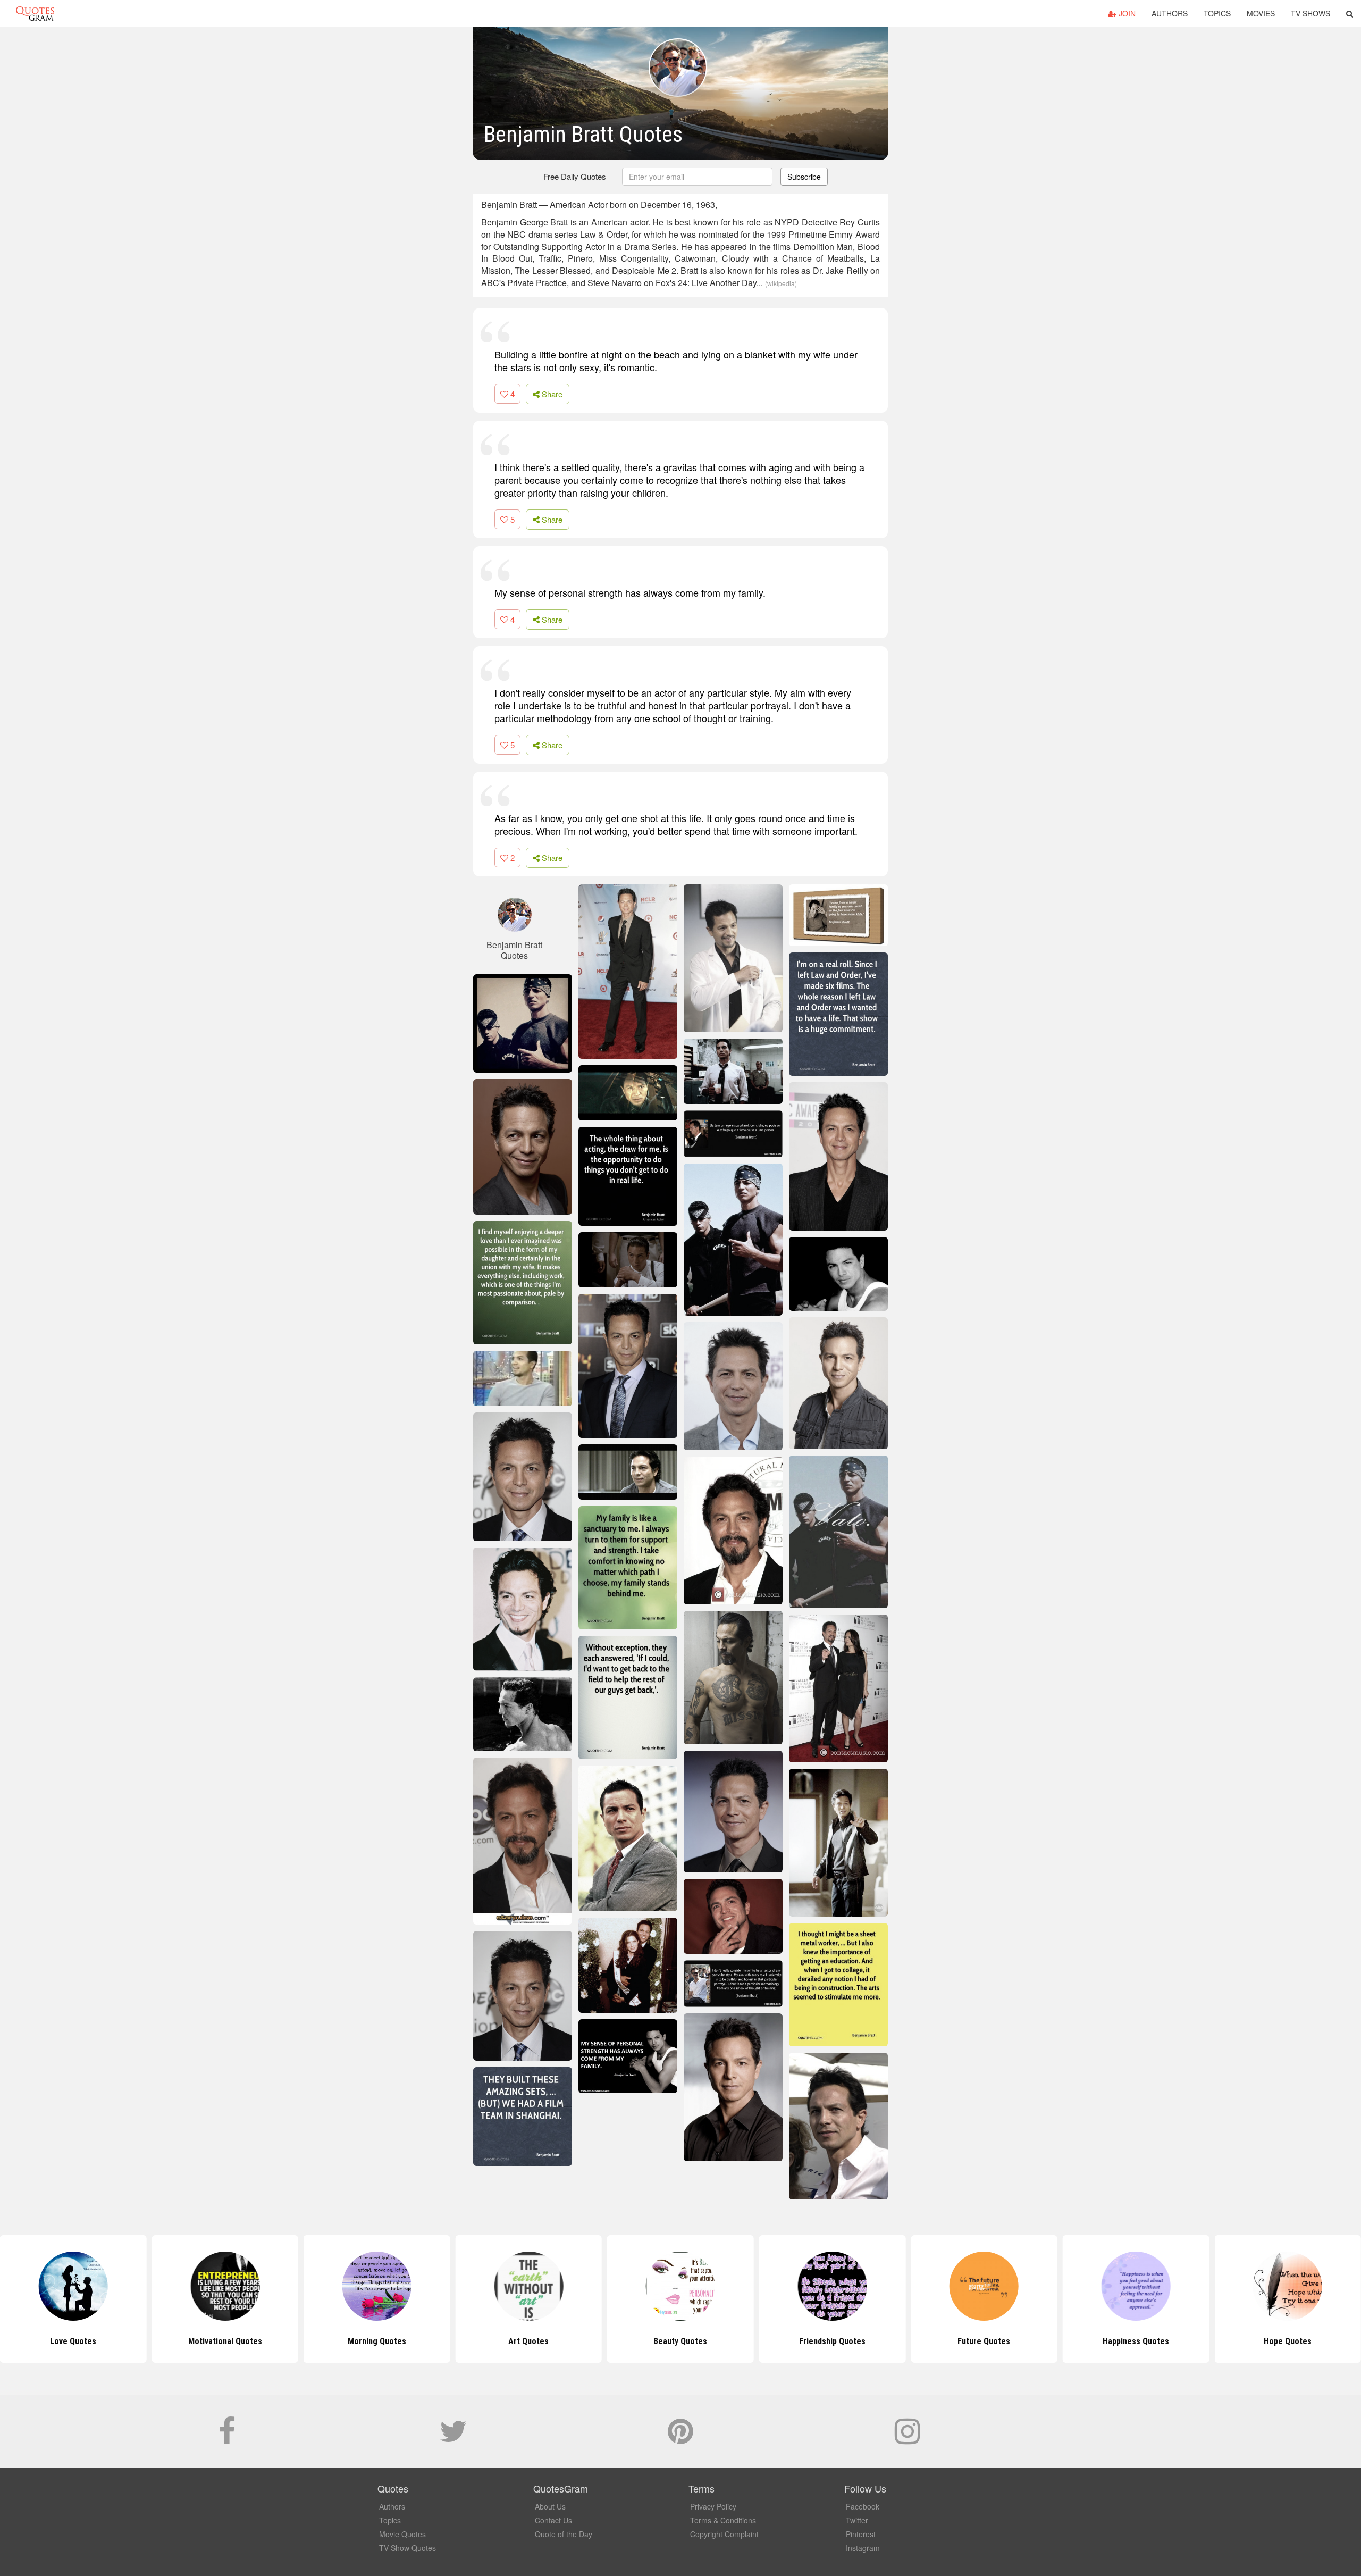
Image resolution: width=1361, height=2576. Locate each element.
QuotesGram (35, 13)
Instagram (863, 2548)
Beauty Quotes (529, 2341)
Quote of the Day (564, 2534)
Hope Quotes (1136, 2341)
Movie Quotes (402, 2534)
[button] (1350, 13)
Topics (1217, 13)
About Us (550, 2506)
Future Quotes (832, 2341)
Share (551, 394)
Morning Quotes (225, 2341)
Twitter (857, 2520)
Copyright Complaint (724, 2534)
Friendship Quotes (680, 2341)
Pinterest (861, 2534)
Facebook (863, 2506)
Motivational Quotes (73, 2341)
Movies (1261, 13)
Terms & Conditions (723, 2520)
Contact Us (553, 2520)
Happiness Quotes (984, 2341)
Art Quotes (377, 2341)
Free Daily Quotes (575, 176)
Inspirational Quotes (1288, 2341)
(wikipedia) (781, 283)
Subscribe (804, 177)
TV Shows (1310, 13)
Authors (1170, 13)
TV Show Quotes (408, 2548)
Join (1126, 13)
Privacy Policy (713, 2506)
